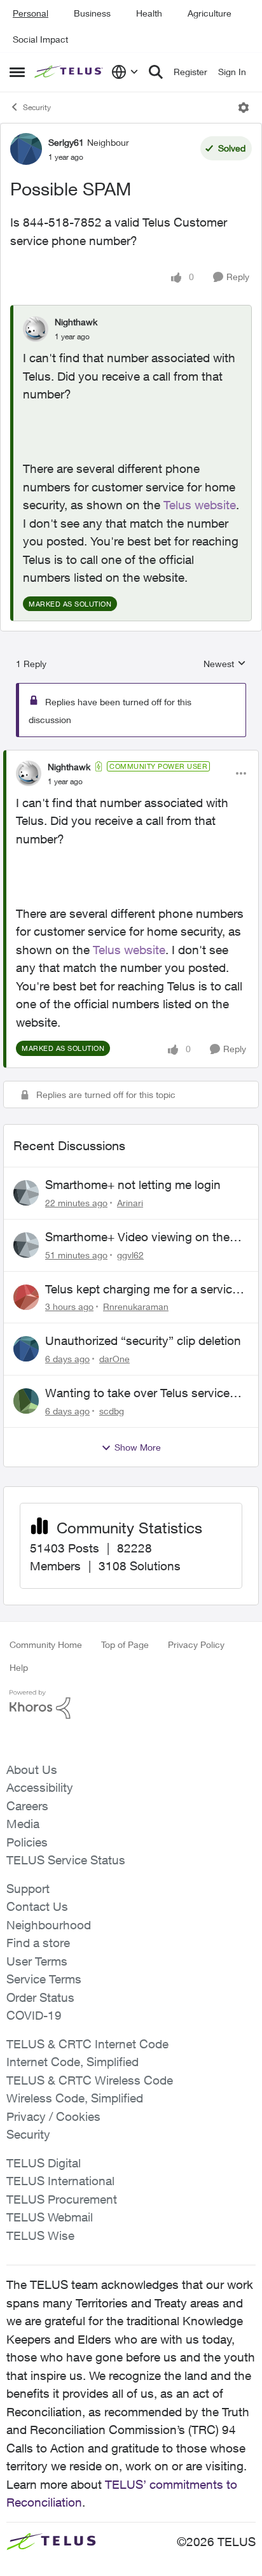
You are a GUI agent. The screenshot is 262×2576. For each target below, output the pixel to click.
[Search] (156, 72)
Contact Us (37, 1906)
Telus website (200, 505)
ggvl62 (130, 1255)
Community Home (46, 1644)
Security (37, 107)
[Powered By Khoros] (131, 1705)
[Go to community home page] (70, 72)
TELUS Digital (44, 2163)
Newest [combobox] (225, 664)
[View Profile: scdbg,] (26, 1401)
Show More (138, 1447)
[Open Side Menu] (17, 72)
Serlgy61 (66, 142)
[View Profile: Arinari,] (26, 1193)
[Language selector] (125, 72)
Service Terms (44, 1979)
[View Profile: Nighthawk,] (36, 329)
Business (92, 13)
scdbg (112, 1411)
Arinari (130, 1203)
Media (23, 1824)
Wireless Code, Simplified (75, 2098)
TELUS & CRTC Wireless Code (90, 2080)
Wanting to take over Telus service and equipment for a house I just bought (137, 1393)
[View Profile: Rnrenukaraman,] (26, 1297)
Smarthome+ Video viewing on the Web (137, 1237)
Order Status (40, 1997)
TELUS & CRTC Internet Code (87, 2044)
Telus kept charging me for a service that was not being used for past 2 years (142, 1290)
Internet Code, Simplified (72, 2062)
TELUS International (60, 2181)
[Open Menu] (244, 108)
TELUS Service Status (66, 1860)
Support (28, 1889)
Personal (31, 13)
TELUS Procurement (62, 2199)
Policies (27, 1842)
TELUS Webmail (50, 2217)
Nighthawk (76, 322)
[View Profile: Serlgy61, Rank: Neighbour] (26, 149)
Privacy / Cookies (53, 2116)
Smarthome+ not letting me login (133, 1185)
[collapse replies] (131, 756)
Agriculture (210, 13)
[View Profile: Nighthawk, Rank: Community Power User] (29, 773)
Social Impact (40, 39)
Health (149, 13)
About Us (32, 1770)
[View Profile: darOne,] (26, 1349)
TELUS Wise (40, 2235)
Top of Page (125, 1644)
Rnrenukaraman (136, 1306)
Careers (27, 1806)
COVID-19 (34, 2015)
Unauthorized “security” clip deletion (143, 1341)
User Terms (37, 1961)
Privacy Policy (196, 1644)
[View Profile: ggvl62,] (26, 1245)
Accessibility (40, 1787)
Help (19, 1667)
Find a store (38, 1943)
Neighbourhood (49, 1925)
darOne (114, 1359)
